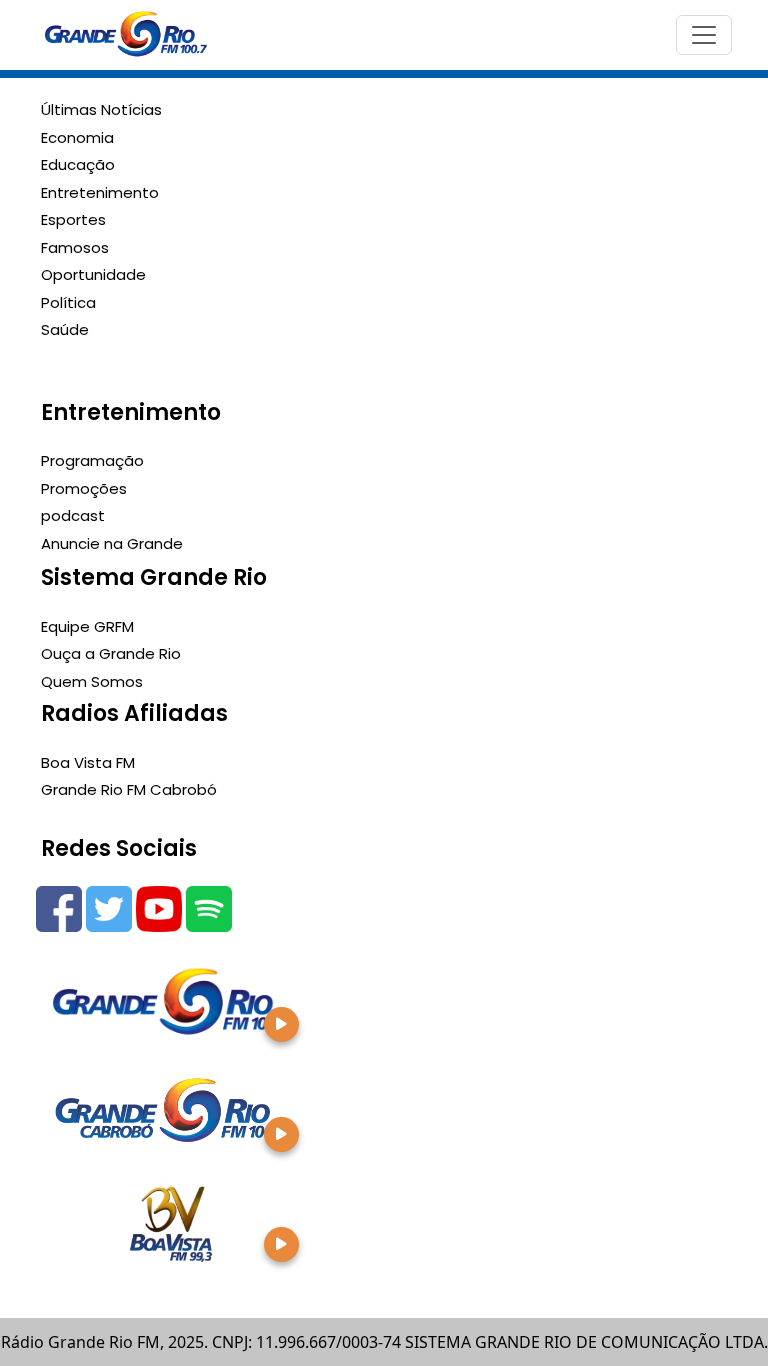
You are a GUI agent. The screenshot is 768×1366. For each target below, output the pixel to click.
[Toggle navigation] (704, 35)
